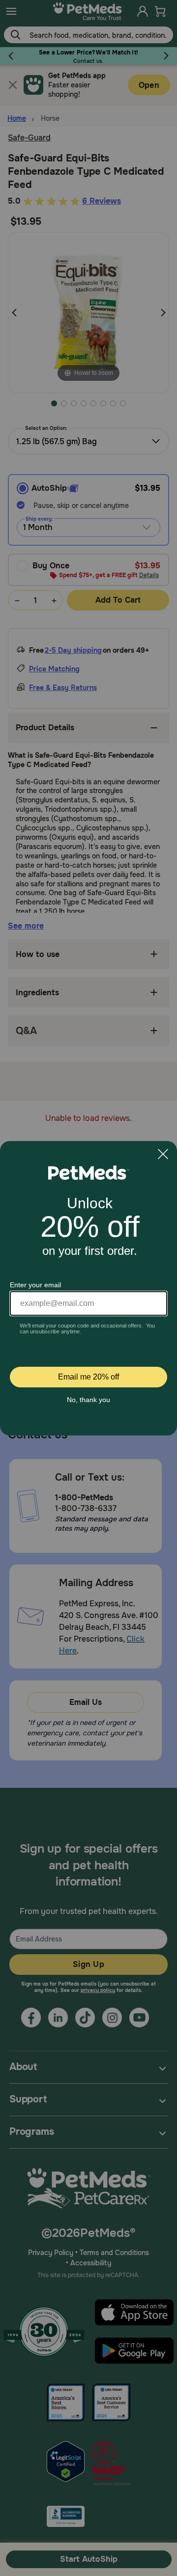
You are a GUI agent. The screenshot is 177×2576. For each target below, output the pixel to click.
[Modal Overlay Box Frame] (88, 1288)
